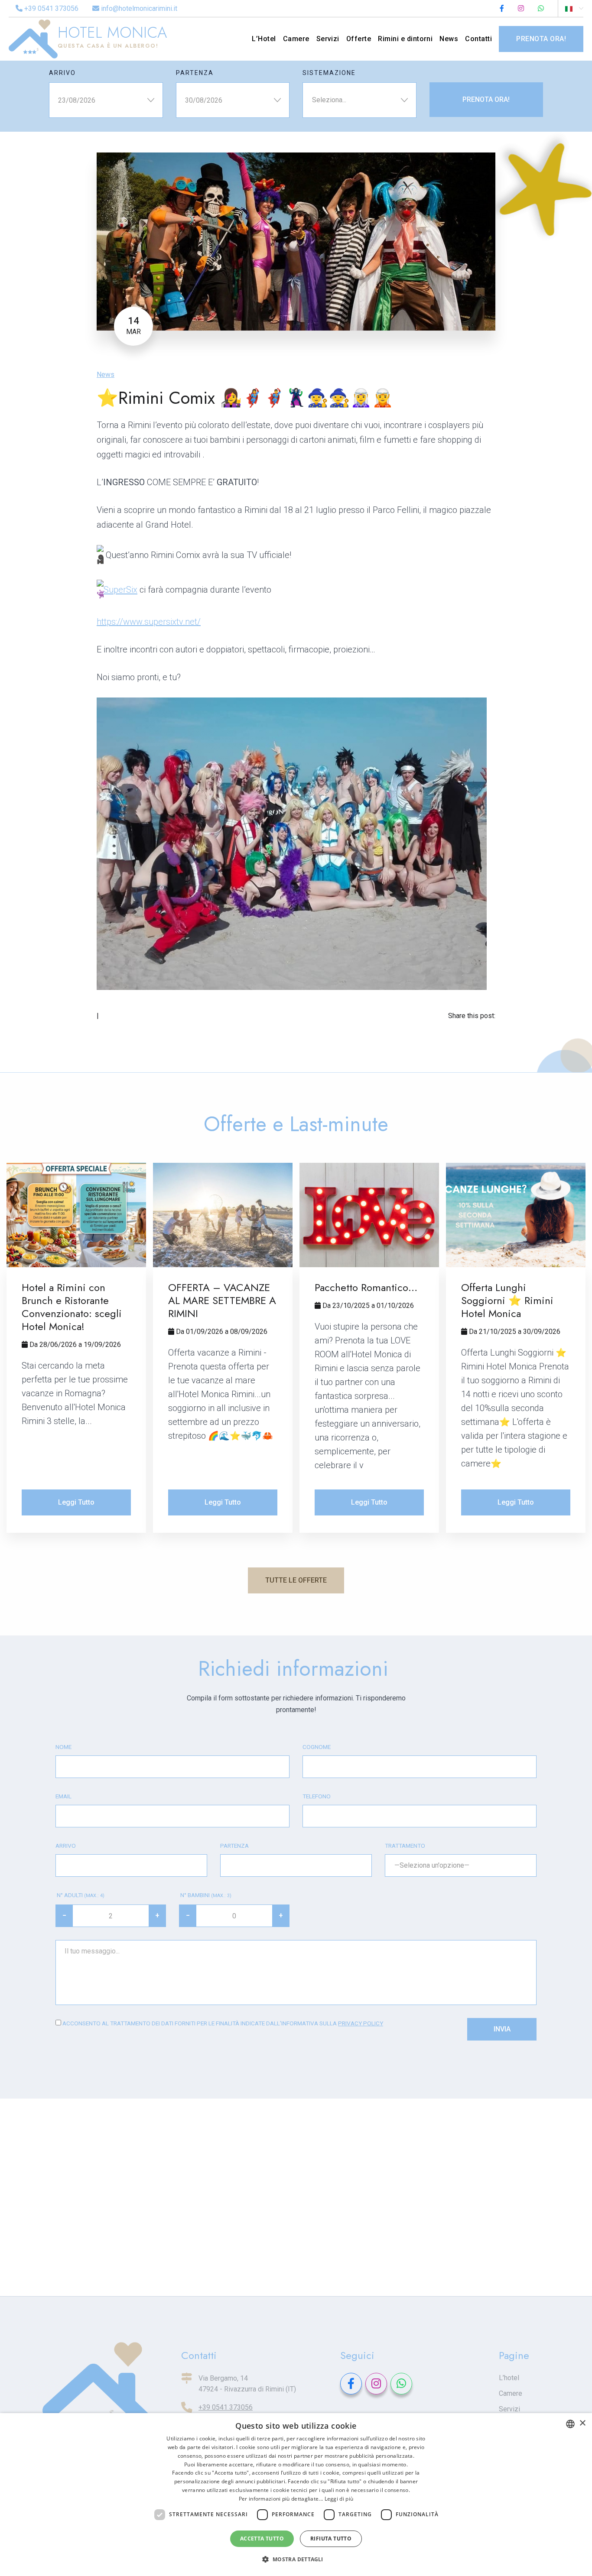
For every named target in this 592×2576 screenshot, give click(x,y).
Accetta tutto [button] (262, 2539)
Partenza (195, 73)
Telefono (317, 1796)
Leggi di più (339, 2499)
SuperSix (120, 590)
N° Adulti (80, 1895)
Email (63, 1796)
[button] (296, 2560)
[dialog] (296, 2495)
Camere (511, 2393)
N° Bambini (205, 1895)
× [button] (582, 2423)
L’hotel (509, 2378)
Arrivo (62, 73)
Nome (63, 1747)
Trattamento (405, 1846)
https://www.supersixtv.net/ (149, 622)
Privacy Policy (361, 2023)
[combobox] (570, 2424)
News (106, 375)
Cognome (317, 1747)
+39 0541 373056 (50, 8)
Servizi (509, 2409)
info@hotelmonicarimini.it (138, 8)
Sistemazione (329, 73)
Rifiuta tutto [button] (331, 2539)
